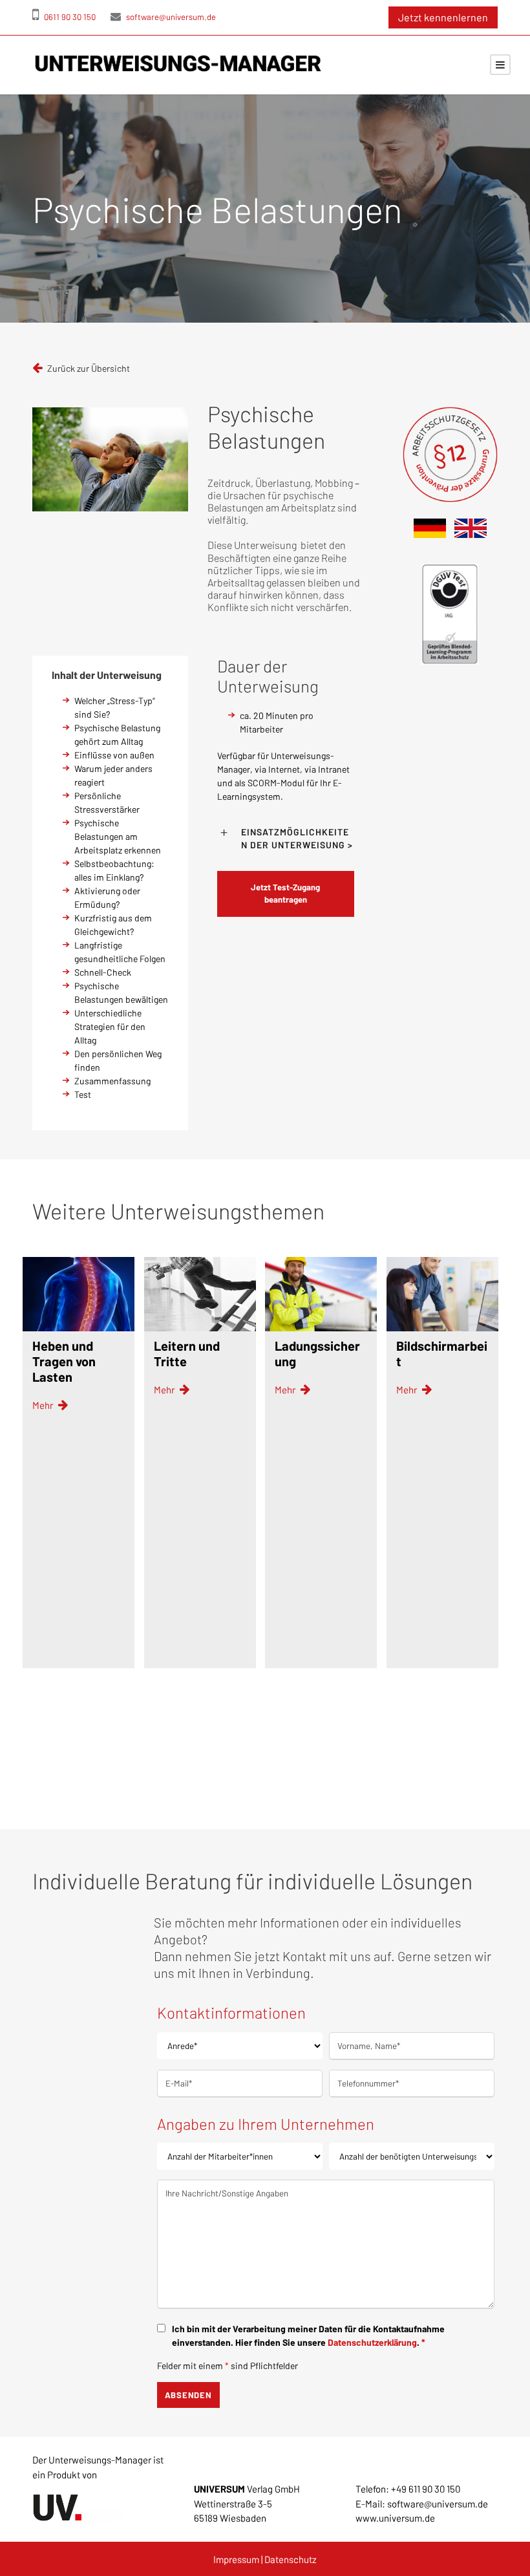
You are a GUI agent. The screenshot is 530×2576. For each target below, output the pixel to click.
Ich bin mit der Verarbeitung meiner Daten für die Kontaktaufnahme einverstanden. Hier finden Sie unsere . (308, 2335)
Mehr (44, 1405)
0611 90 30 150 (69, 17)
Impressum (236, 2559)
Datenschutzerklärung (372, 2342)
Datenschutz (291, 2559)
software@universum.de (170, 17)
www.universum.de (395, 2518)
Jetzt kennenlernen (443, 17)
